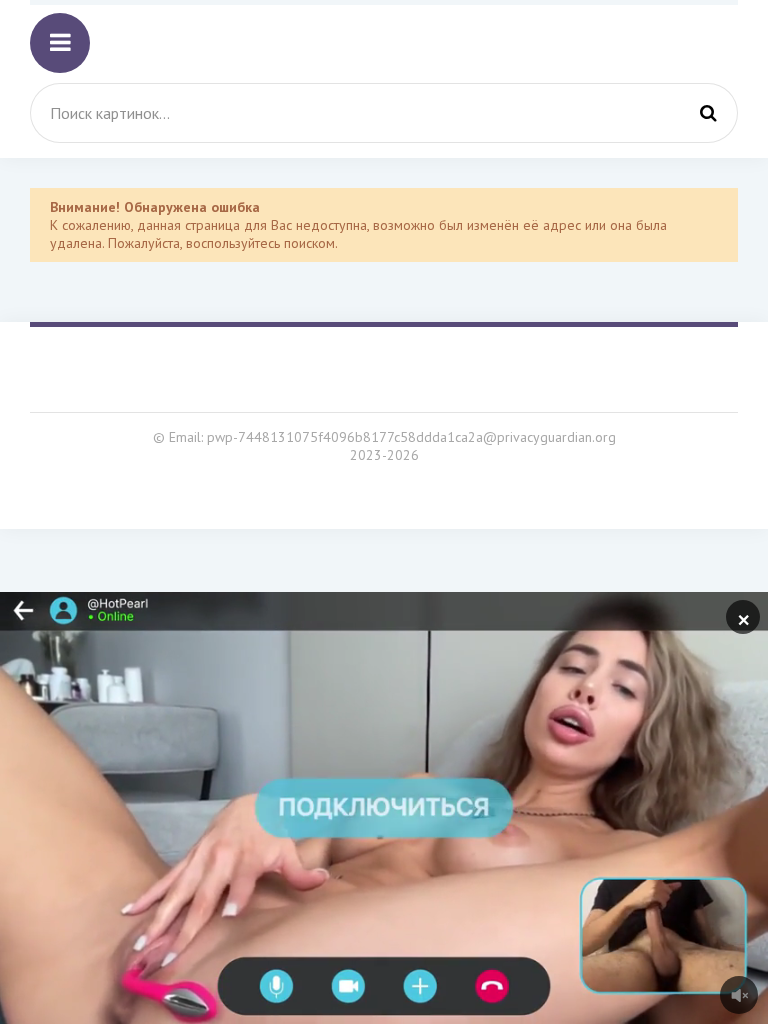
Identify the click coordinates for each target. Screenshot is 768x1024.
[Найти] (708, 113)
